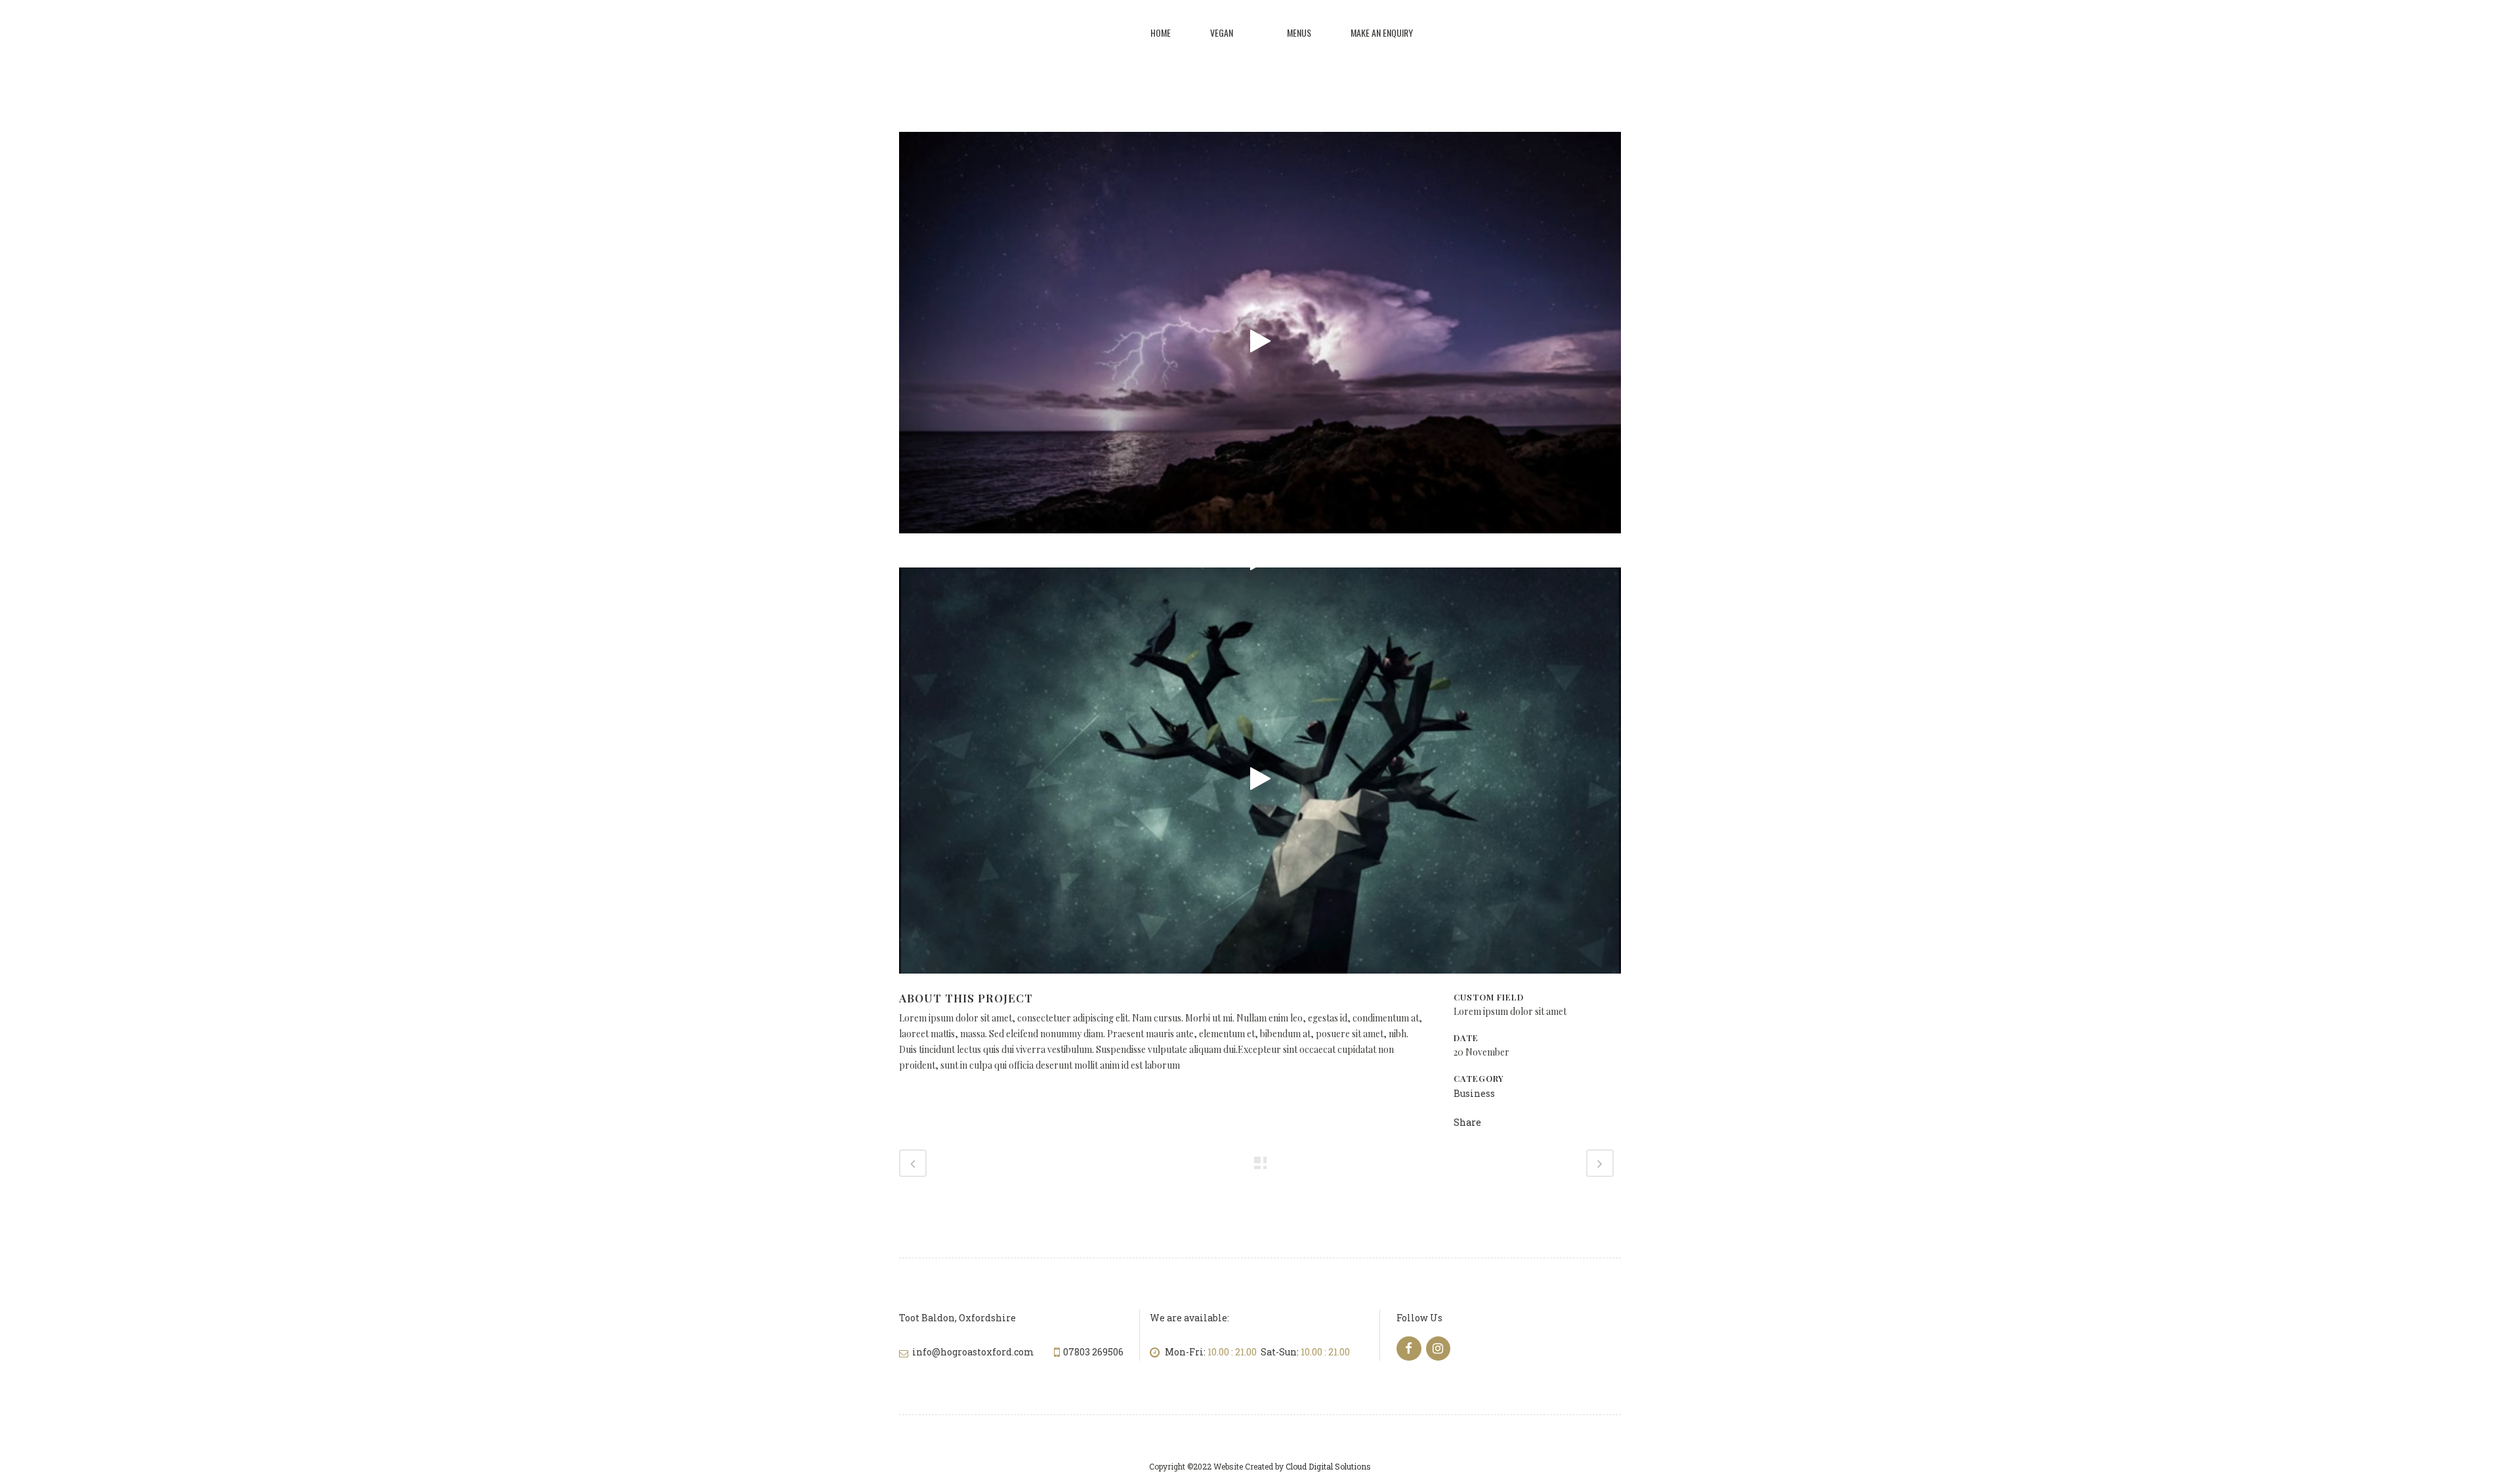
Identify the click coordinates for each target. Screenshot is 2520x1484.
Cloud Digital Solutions (1328, 1466)
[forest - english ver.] (1260, 779)
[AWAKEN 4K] (1260, 341)
